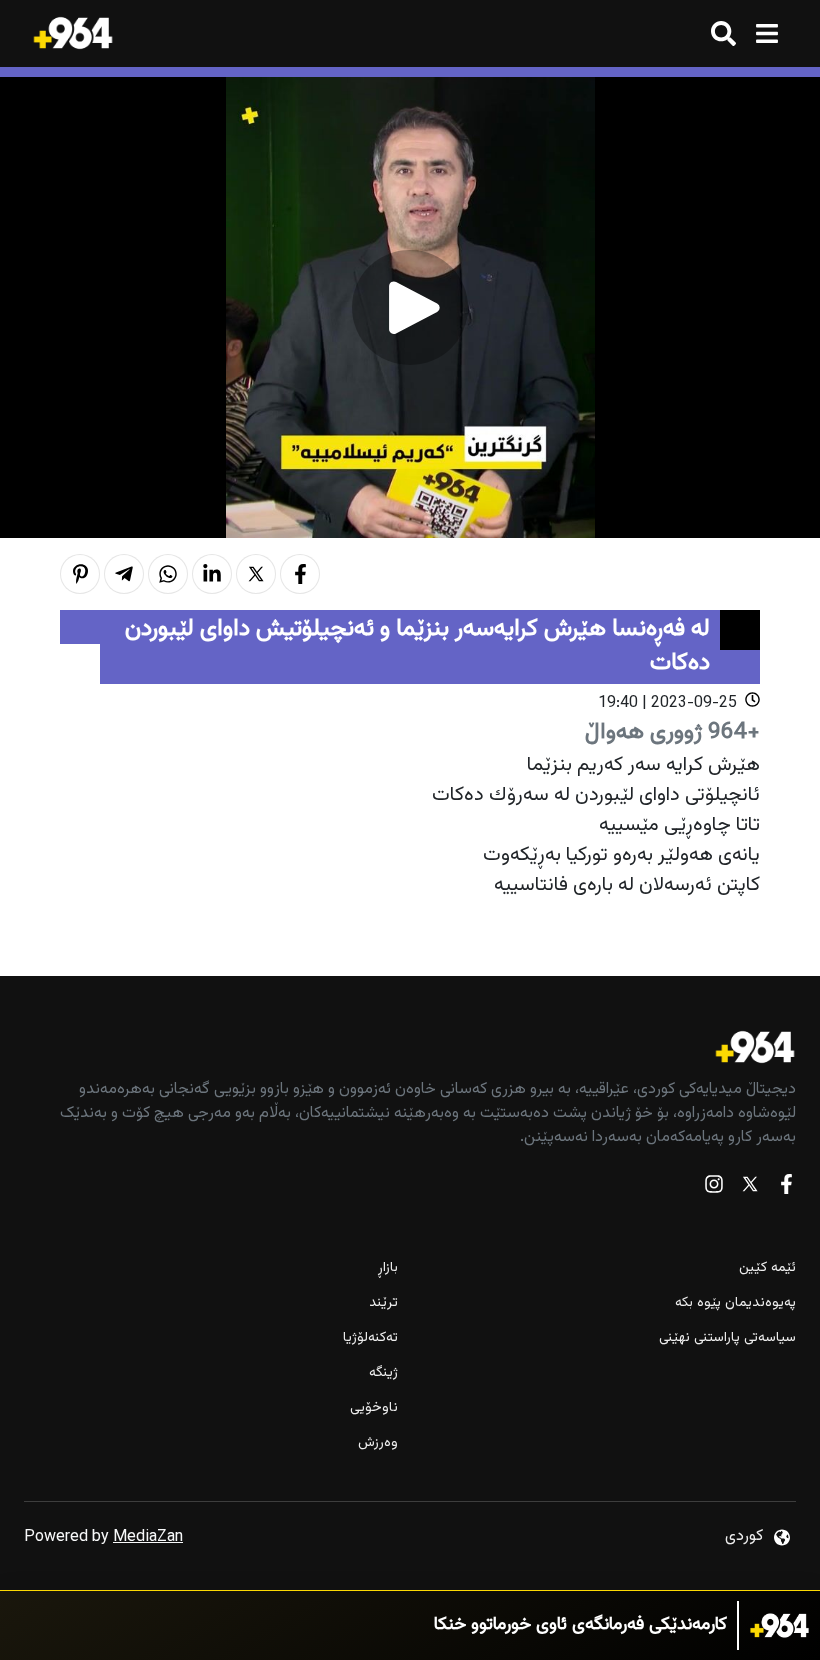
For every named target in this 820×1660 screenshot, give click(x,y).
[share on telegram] (124, 574)
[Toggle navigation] (766, 33)
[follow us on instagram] (714, 1188)
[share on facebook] (300, 574)
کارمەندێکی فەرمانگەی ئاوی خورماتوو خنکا (580, 1625)
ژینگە (383, 1373)
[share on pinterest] (80, 574)
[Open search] (723, 33)
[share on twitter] (256, 574)
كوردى (744, 1536)
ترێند (383, 1303)
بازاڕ (388, 1268)
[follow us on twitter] (750, 1188)
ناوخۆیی (374, 1408)
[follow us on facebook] (786, 1188)
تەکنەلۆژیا (370, 1338)
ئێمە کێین (767, 1268)
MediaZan (148, 1537)
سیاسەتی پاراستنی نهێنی (727, 1338)
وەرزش (378, 1443)
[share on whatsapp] (168, 574)
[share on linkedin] (212, 574)
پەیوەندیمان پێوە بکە (735, 1303)
